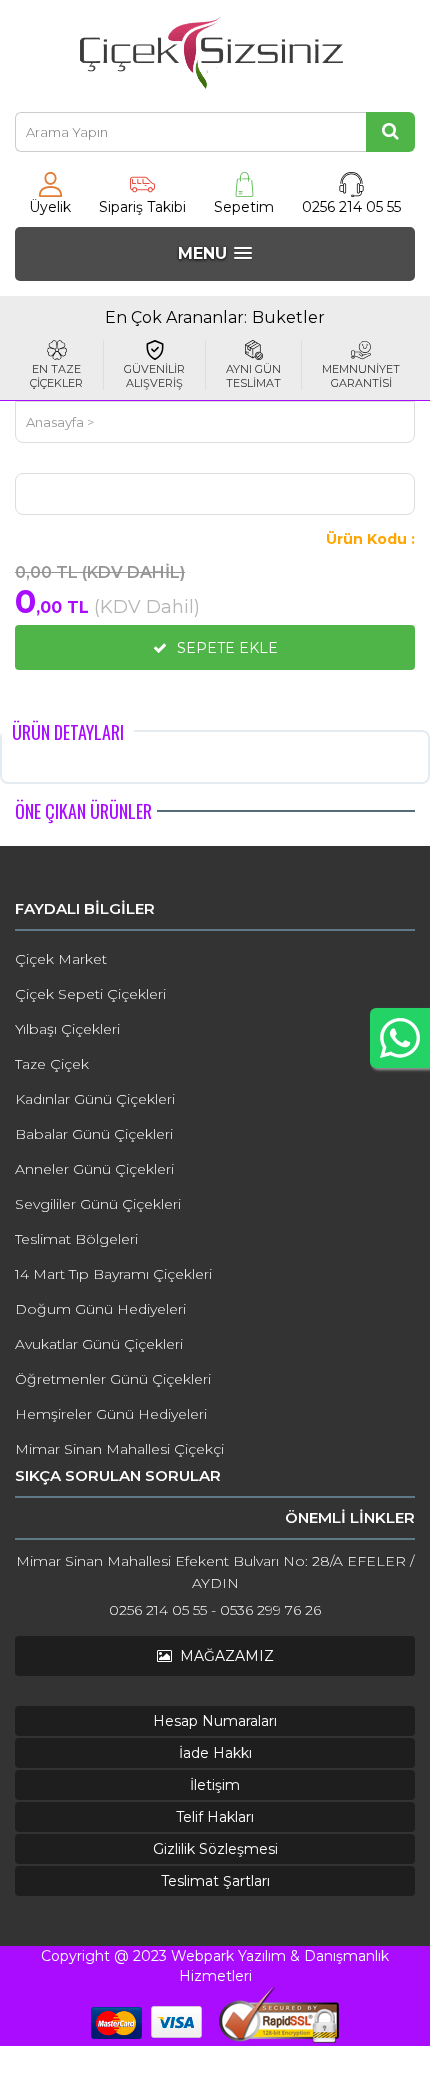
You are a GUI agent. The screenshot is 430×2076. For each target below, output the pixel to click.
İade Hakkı (215, 1753)
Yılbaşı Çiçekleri (67, 1029)
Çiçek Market (61, 959)
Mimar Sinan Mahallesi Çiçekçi (119, 1449)
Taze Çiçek (52, 1064)
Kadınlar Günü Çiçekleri (95, 1099)
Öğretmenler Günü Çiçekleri (113, 1379)
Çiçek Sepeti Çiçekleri (90, 994)
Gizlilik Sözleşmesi (215, 1849)
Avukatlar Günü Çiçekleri (99, 1344)
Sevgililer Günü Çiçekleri (98, 1204)
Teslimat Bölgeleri (76, 1239)
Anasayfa (55, 422)
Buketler (288, 317)
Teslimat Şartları (215, 1881)
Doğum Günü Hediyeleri (100, 1309)
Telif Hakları (215, 1817)
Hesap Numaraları (215, 1721)
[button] (215, 253)
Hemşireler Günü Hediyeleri (111, 1414)
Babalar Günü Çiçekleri (94, 1134)
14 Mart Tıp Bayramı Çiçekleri (113, 1274)
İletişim (215, 1785)
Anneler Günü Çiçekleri (94, 1169)
